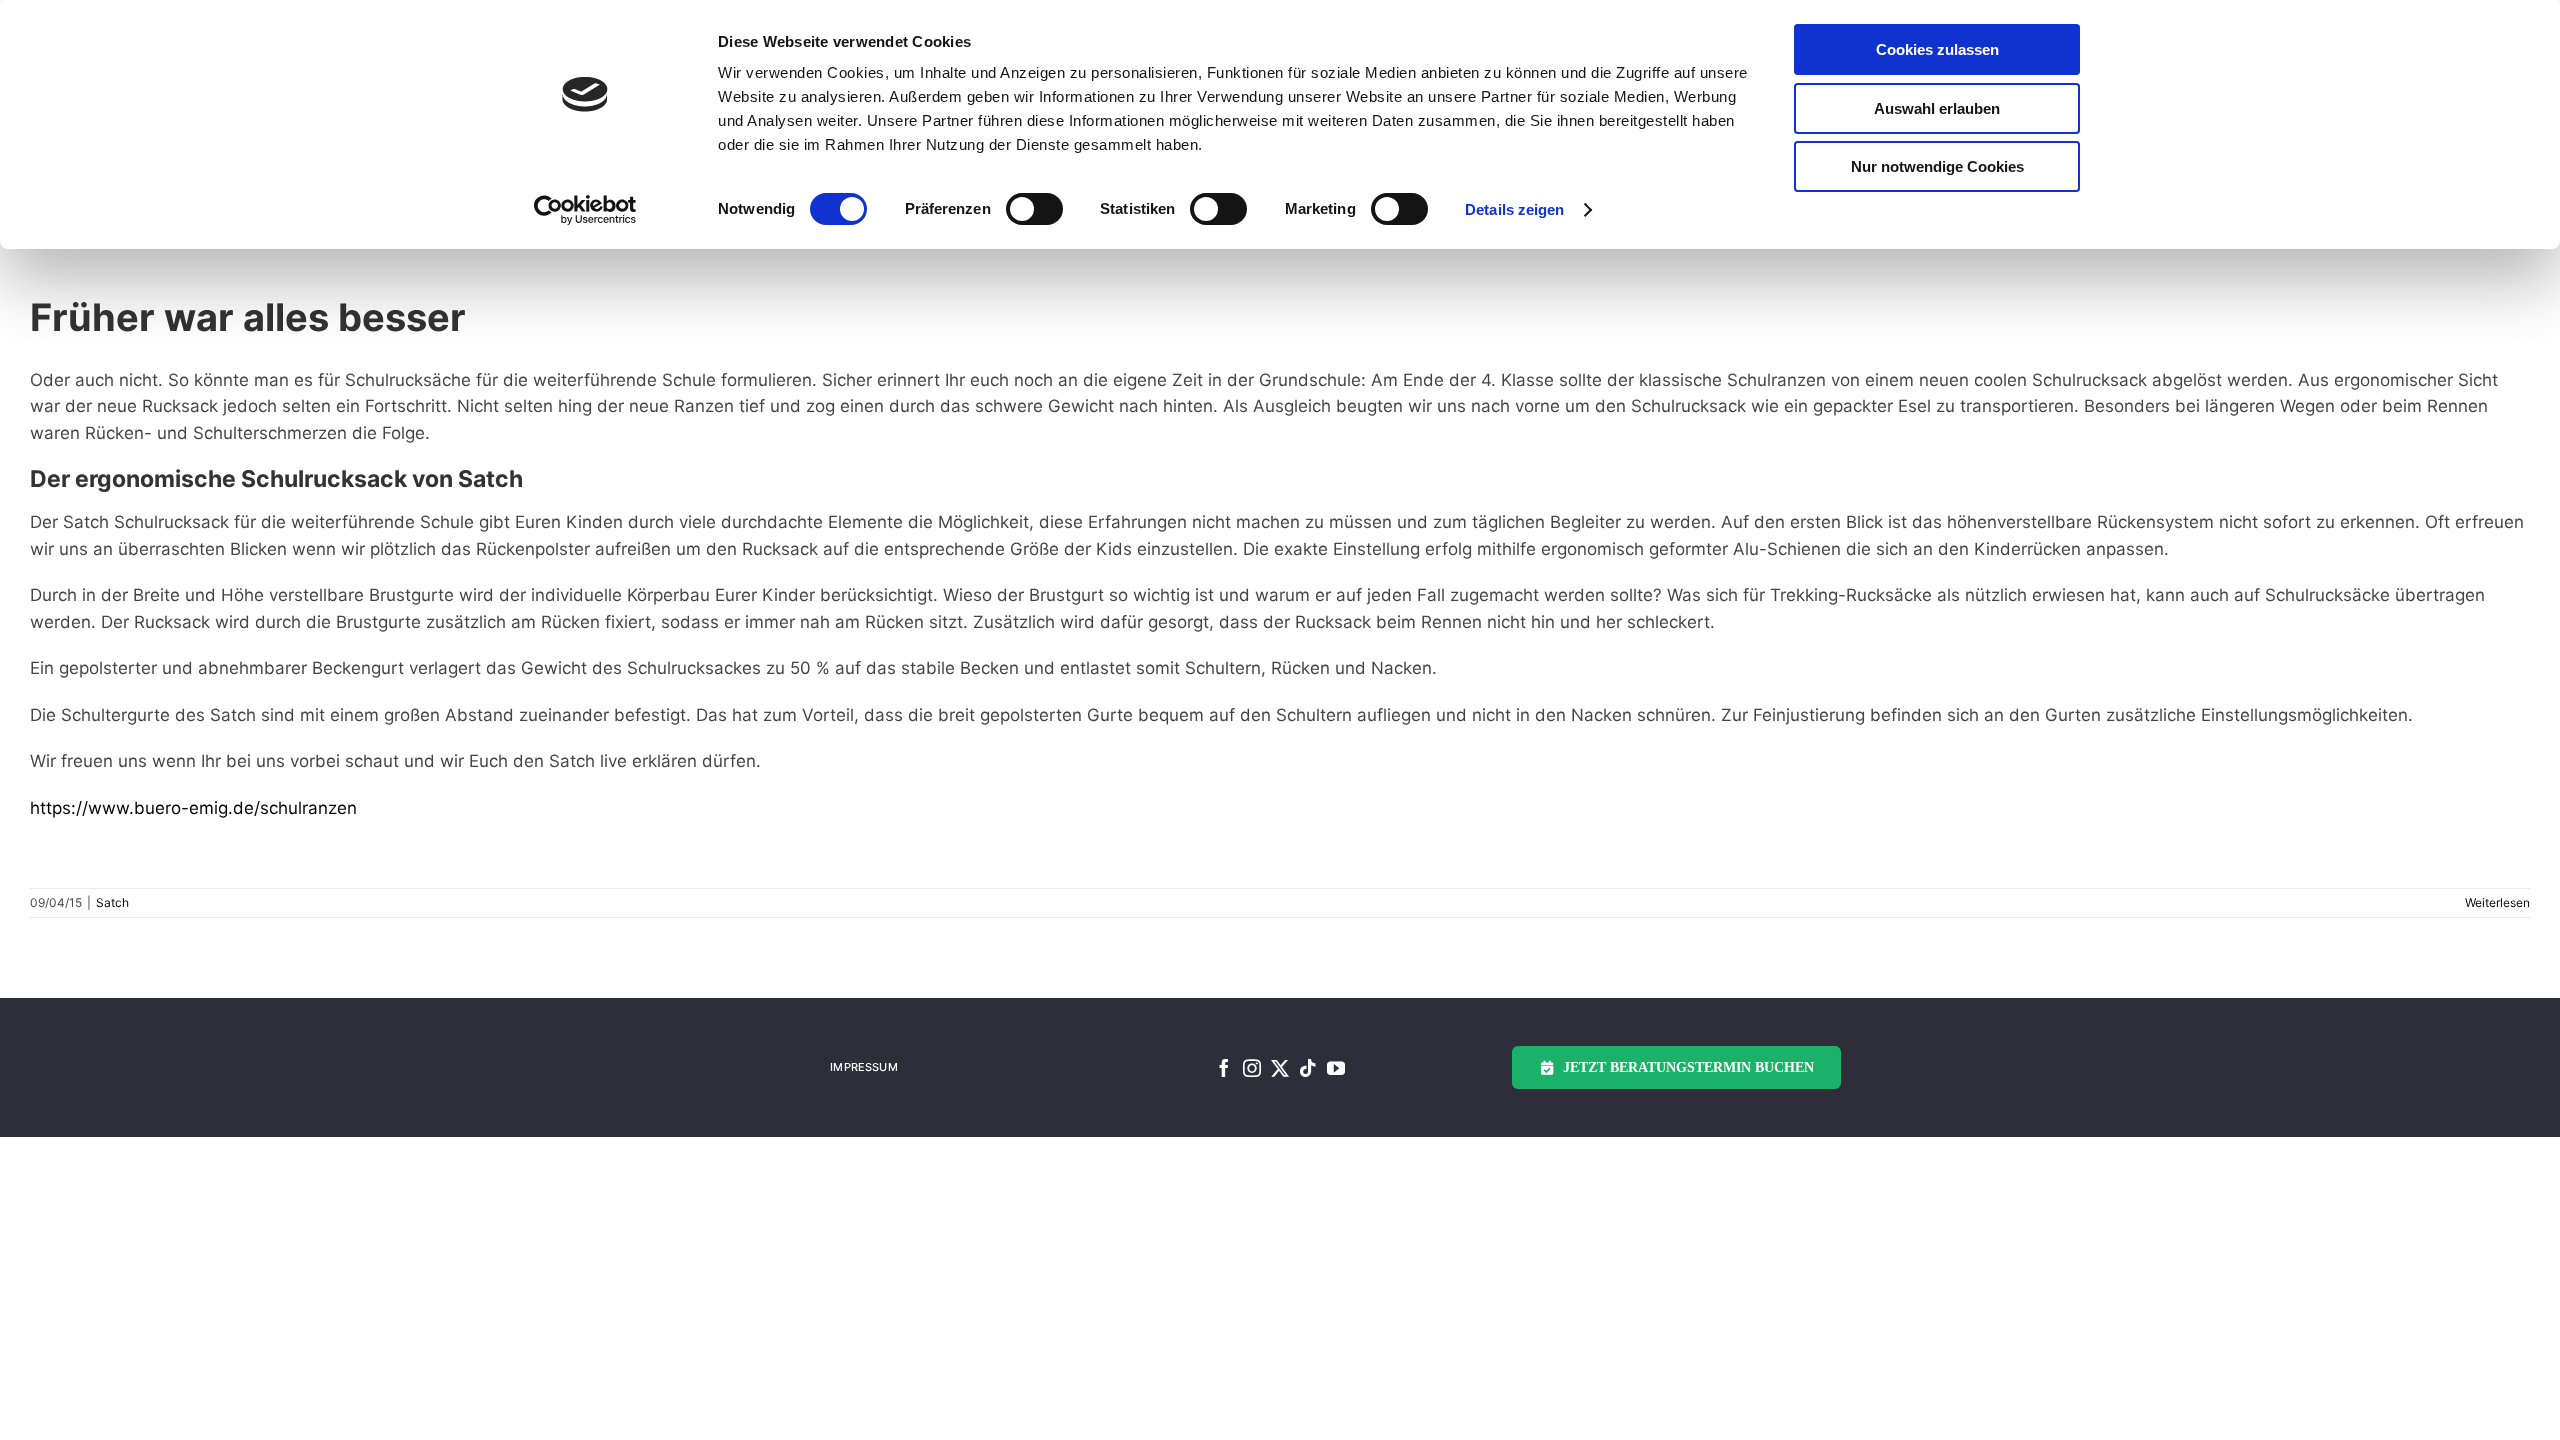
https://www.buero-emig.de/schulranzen (193, 808)
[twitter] (1280, 1068)
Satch (112, 902)
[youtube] (1336, 1068)
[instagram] (1252, 1068)
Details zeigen (1514, 209)
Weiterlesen (2497, 902)
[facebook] (1224, 1068)
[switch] (1034, 209)
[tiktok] (1308, 1068)
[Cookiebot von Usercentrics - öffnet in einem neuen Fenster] (585, 210)
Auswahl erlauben (1937, 108)
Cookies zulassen (1937, 49)
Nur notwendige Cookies (1937, 166)
